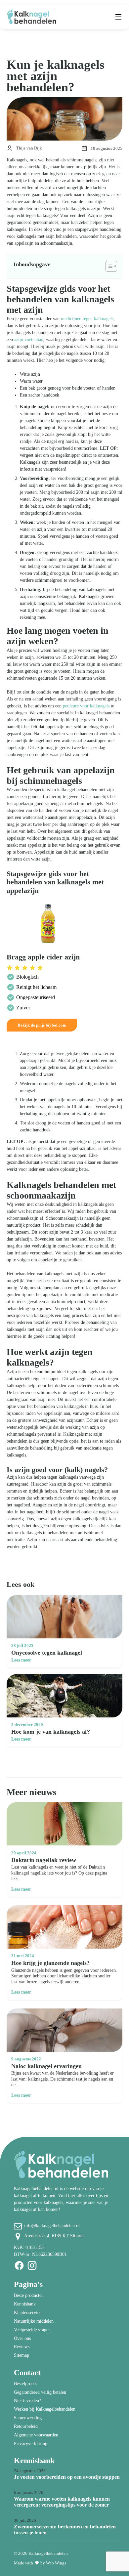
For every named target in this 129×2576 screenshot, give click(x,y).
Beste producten (29, 2295)
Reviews (22, 2347)
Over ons (22, 2338)
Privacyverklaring (31, 2444)
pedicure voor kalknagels (86, 706)
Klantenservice (28, 2313)
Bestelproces (25, 2384)
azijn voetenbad (29, 339)
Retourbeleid (26, 2426)
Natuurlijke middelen (34, 2321)
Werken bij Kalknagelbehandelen (45, 2409)
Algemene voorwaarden (36, 2435)
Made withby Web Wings (40, 2563)
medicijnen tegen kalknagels (87, 319)
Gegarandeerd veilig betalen (40, 2392)
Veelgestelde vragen (32, 2330)
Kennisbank (25, 2304)
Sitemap (21, 2355)
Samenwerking (28, 2418)
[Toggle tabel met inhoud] (108, 266)
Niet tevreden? (27, 2401)
